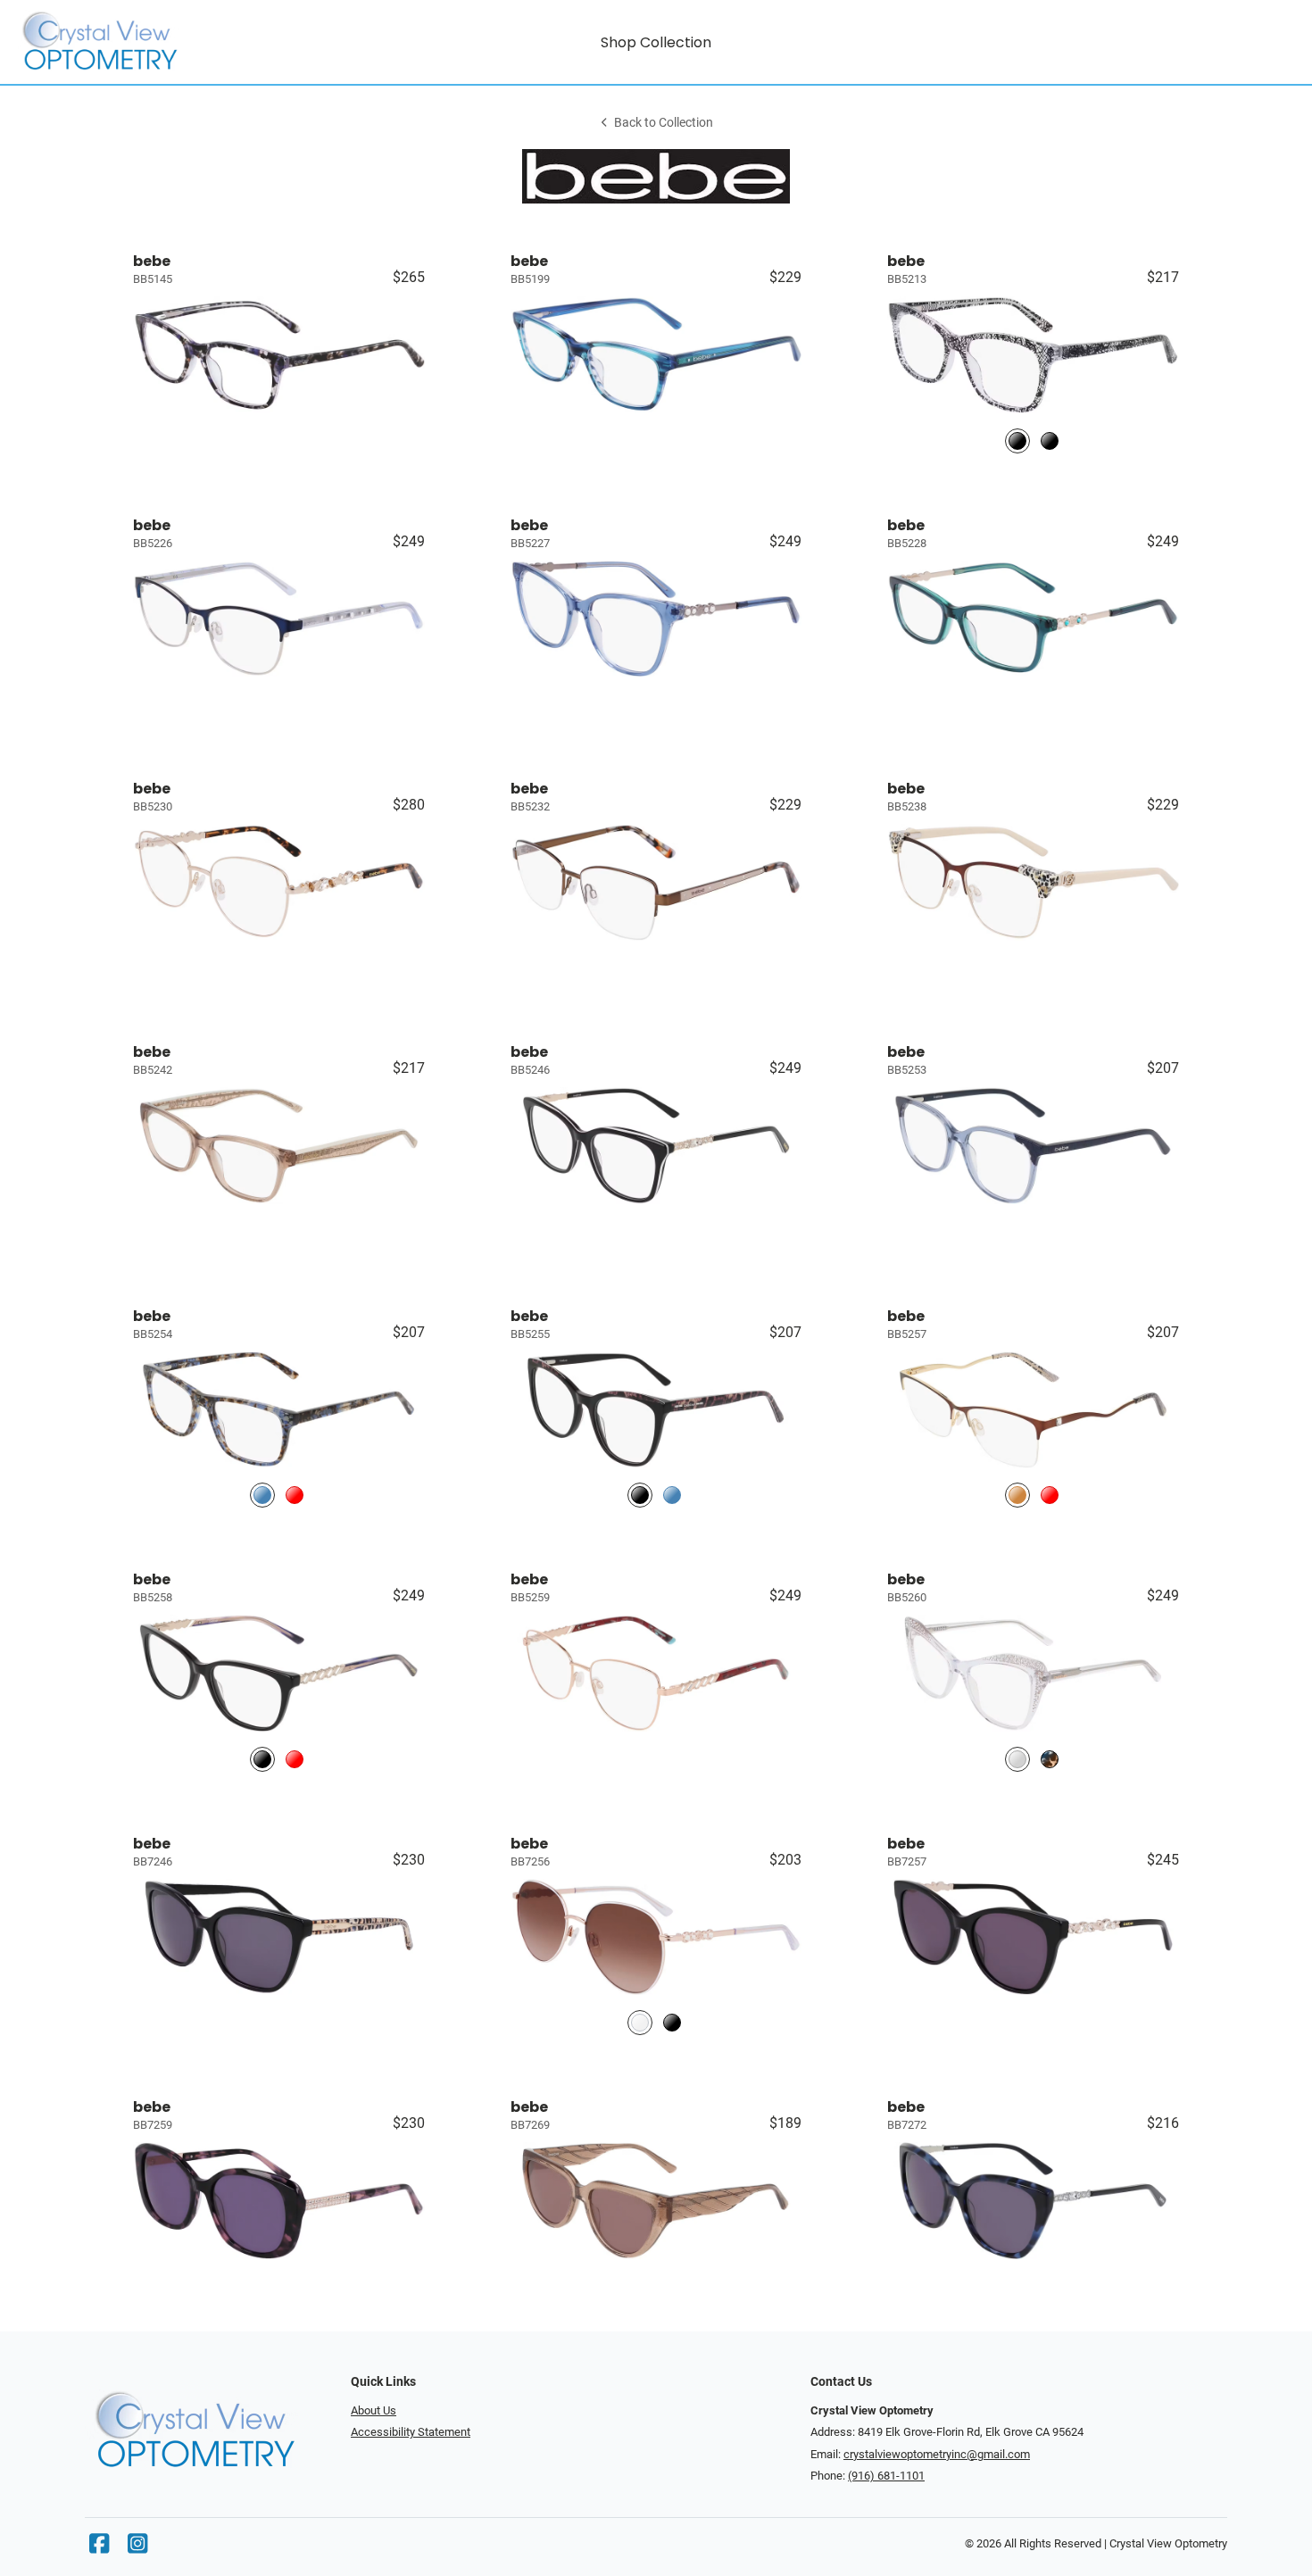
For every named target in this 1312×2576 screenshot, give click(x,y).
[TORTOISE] (1050, 1759)
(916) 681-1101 (886, 2476)
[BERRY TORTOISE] (295, 1496)
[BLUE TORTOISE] (262, 1496)
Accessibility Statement (411, 2432)
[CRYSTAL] (1017, 1759)
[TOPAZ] (1017, 1496)
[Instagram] (137, 2548)
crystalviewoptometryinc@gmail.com (937, 2454)
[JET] (640, 1496)
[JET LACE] (1017, 440)
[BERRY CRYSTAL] (295, 1759)
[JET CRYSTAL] (1050, 440)
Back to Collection (664, 123)
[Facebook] (99, 2548)
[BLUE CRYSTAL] (672, 1496)
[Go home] (175, 42)
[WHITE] (640, 2022)
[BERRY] (1050, 1496)
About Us (374, 2410)
